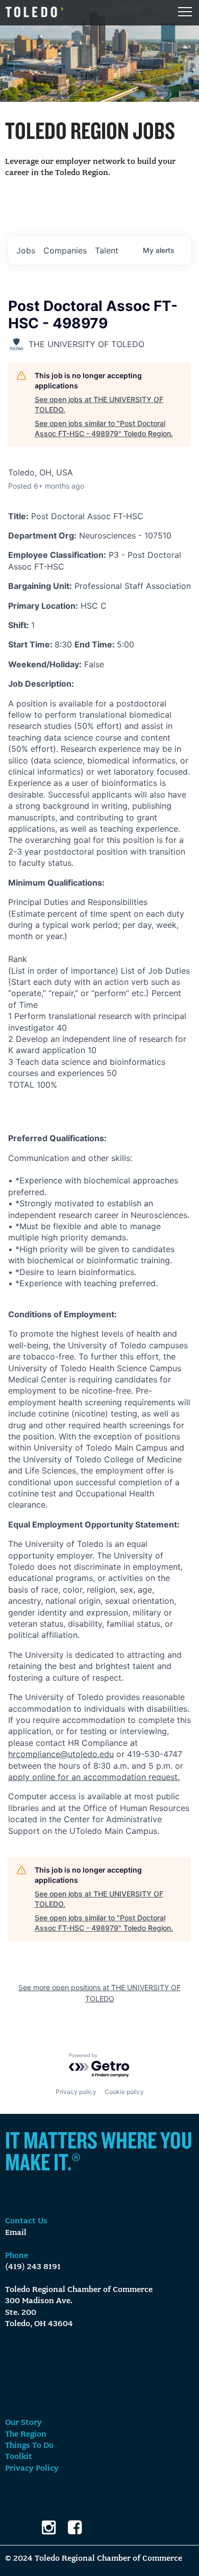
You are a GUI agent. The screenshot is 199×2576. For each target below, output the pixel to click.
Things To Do (29, 2446)
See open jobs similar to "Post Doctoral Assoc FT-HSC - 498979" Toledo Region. (104, 428)
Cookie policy (124, 2092)
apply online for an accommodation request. (94, 1777)
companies (65, 250)
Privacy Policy (32, 2469)
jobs (26, 250)
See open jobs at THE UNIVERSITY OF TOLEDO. (99, 404)
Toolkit (19, 2457)
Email (16, 2233)
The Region (26, 2435)
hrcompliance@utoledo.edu (61, 1754)
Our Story (23, 2423)
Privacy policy (76, 2092)
